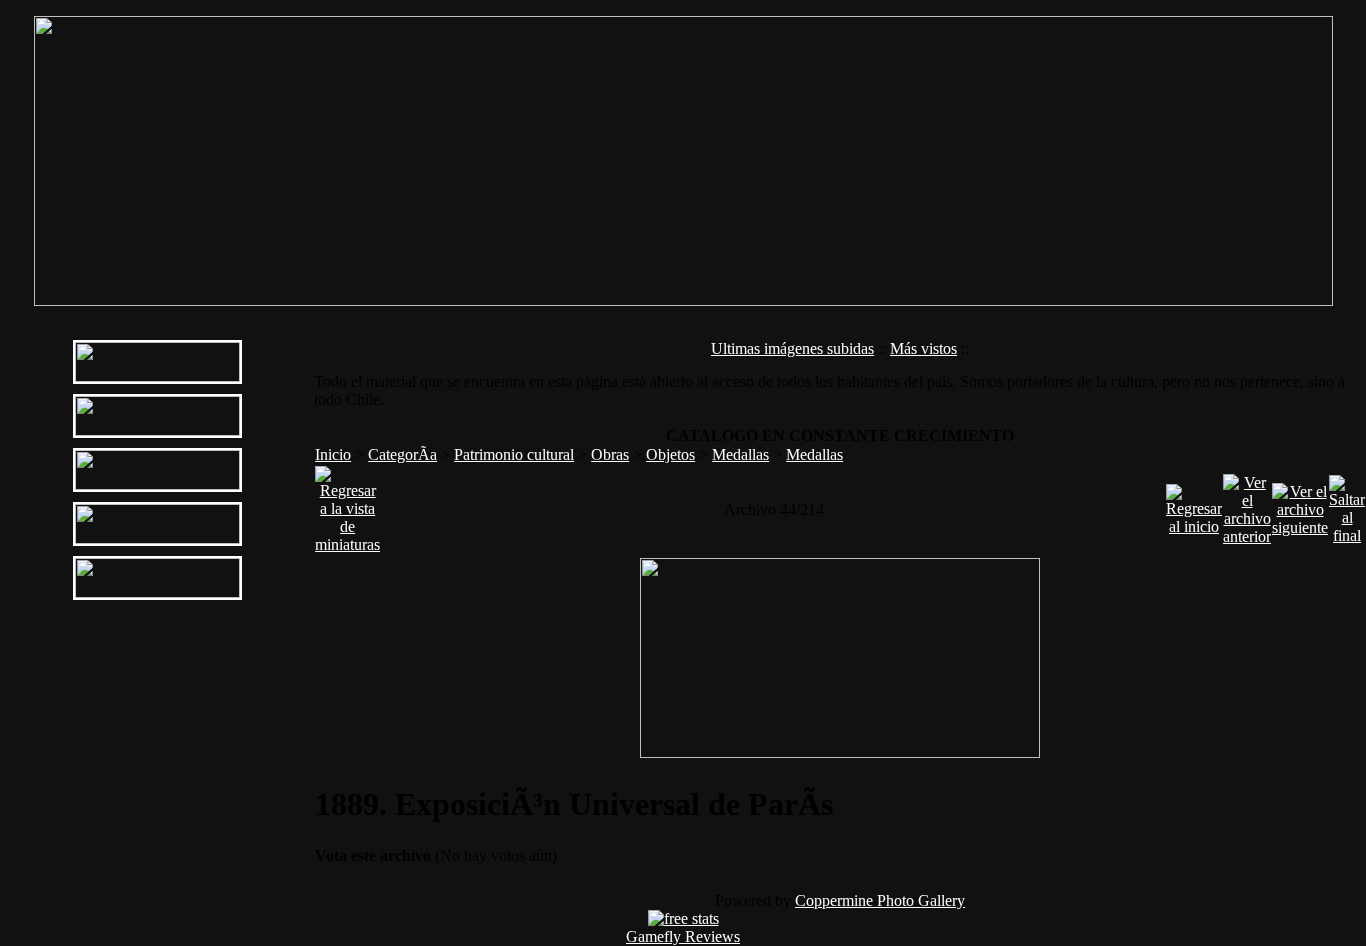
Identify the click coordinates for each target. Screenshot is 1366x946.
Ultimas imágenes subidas (792, 348)
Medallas (740, 454)
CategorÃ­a (402, 454)
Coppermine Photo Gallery (880, 900)
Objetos (670, 454)
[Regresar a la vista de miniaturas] (347, 504)
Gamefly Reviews (683, 936)
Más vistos (923, 348)
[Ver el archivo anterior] (1247, 504)
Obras (610, 454)
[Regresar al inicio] (1194, 504)
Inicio (333, 454)
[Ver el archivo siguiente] (1300, 504)
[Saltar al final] (1347, 504)
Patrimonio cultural (514, 454)
